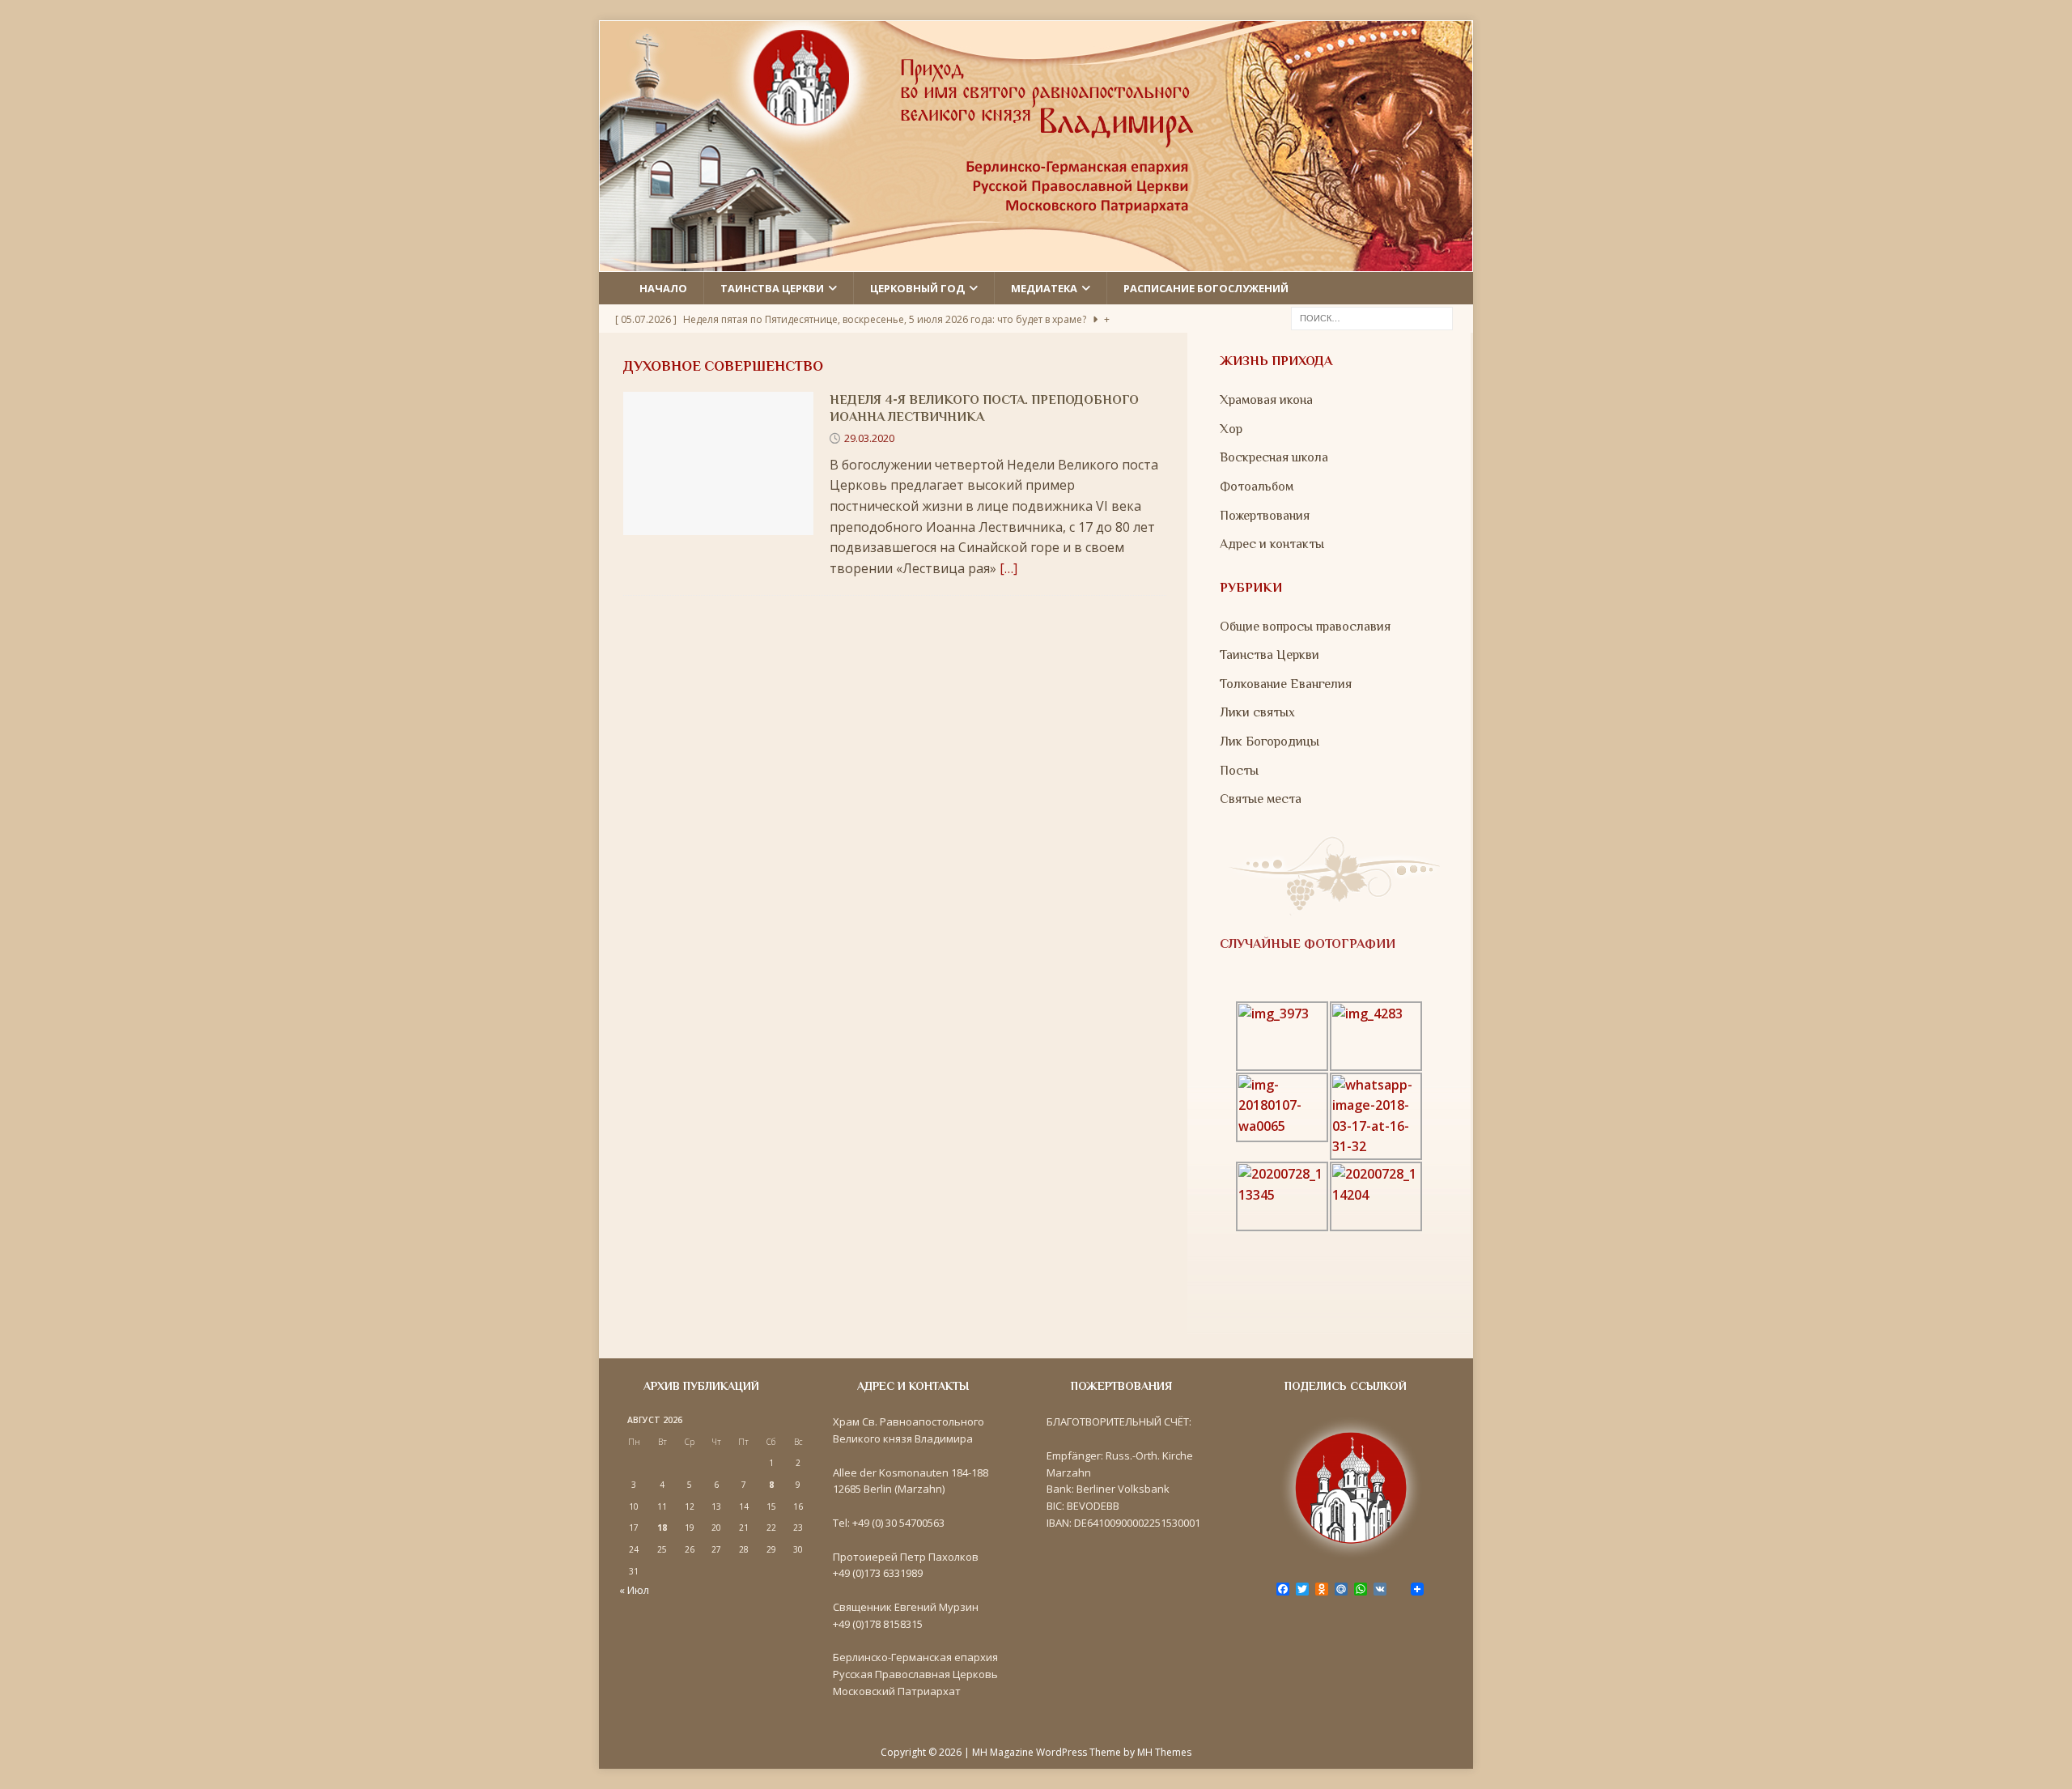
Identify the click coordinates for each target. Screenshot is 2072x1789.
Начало (663, 288)
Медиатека (1044, 288)
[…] (1008, 568)
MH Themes (1164, 1752)
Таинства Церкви (1270, 655)
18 (662, 1528)
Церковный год (917, 288)
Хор (1231, 429)
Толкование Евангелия (1286, 684)
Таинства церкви (772, 288)
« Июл (634, 1590)
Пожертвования (1265, 516)
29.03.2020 (869, 438)
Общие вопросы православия (1305, 627)
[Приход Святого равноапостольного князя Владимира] (1036, 261)
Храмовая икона (1266, 400)
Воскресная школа (1274, 457)
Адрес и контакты (1272, 544)
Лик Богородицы (1270, 742)
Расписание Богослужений (1206, 288)
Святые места (1261, 799)
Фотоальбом (1257, 487)
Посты (1239, 771)
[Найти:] (1372, 317)
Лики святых (1257, 712)
